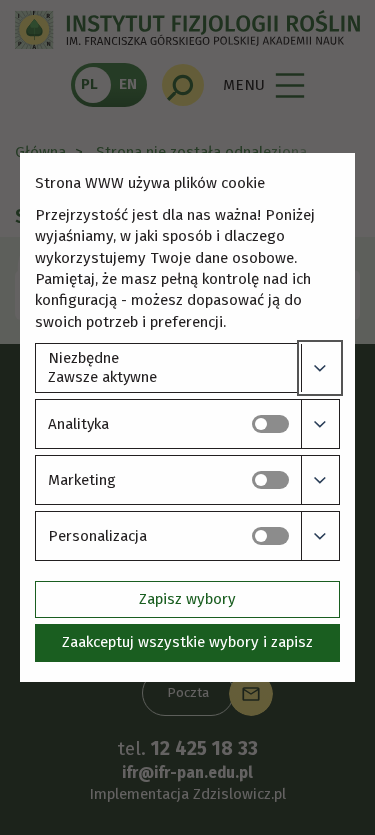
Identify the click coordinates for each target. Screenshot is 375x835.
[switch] (270, 424)
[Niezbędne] (320, 368)
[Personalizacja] (320, 536)
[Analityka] (320, 424)
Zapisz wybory (187, 599)
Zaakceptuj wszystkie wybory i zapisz (187, 642)
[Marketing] (320, 480)
